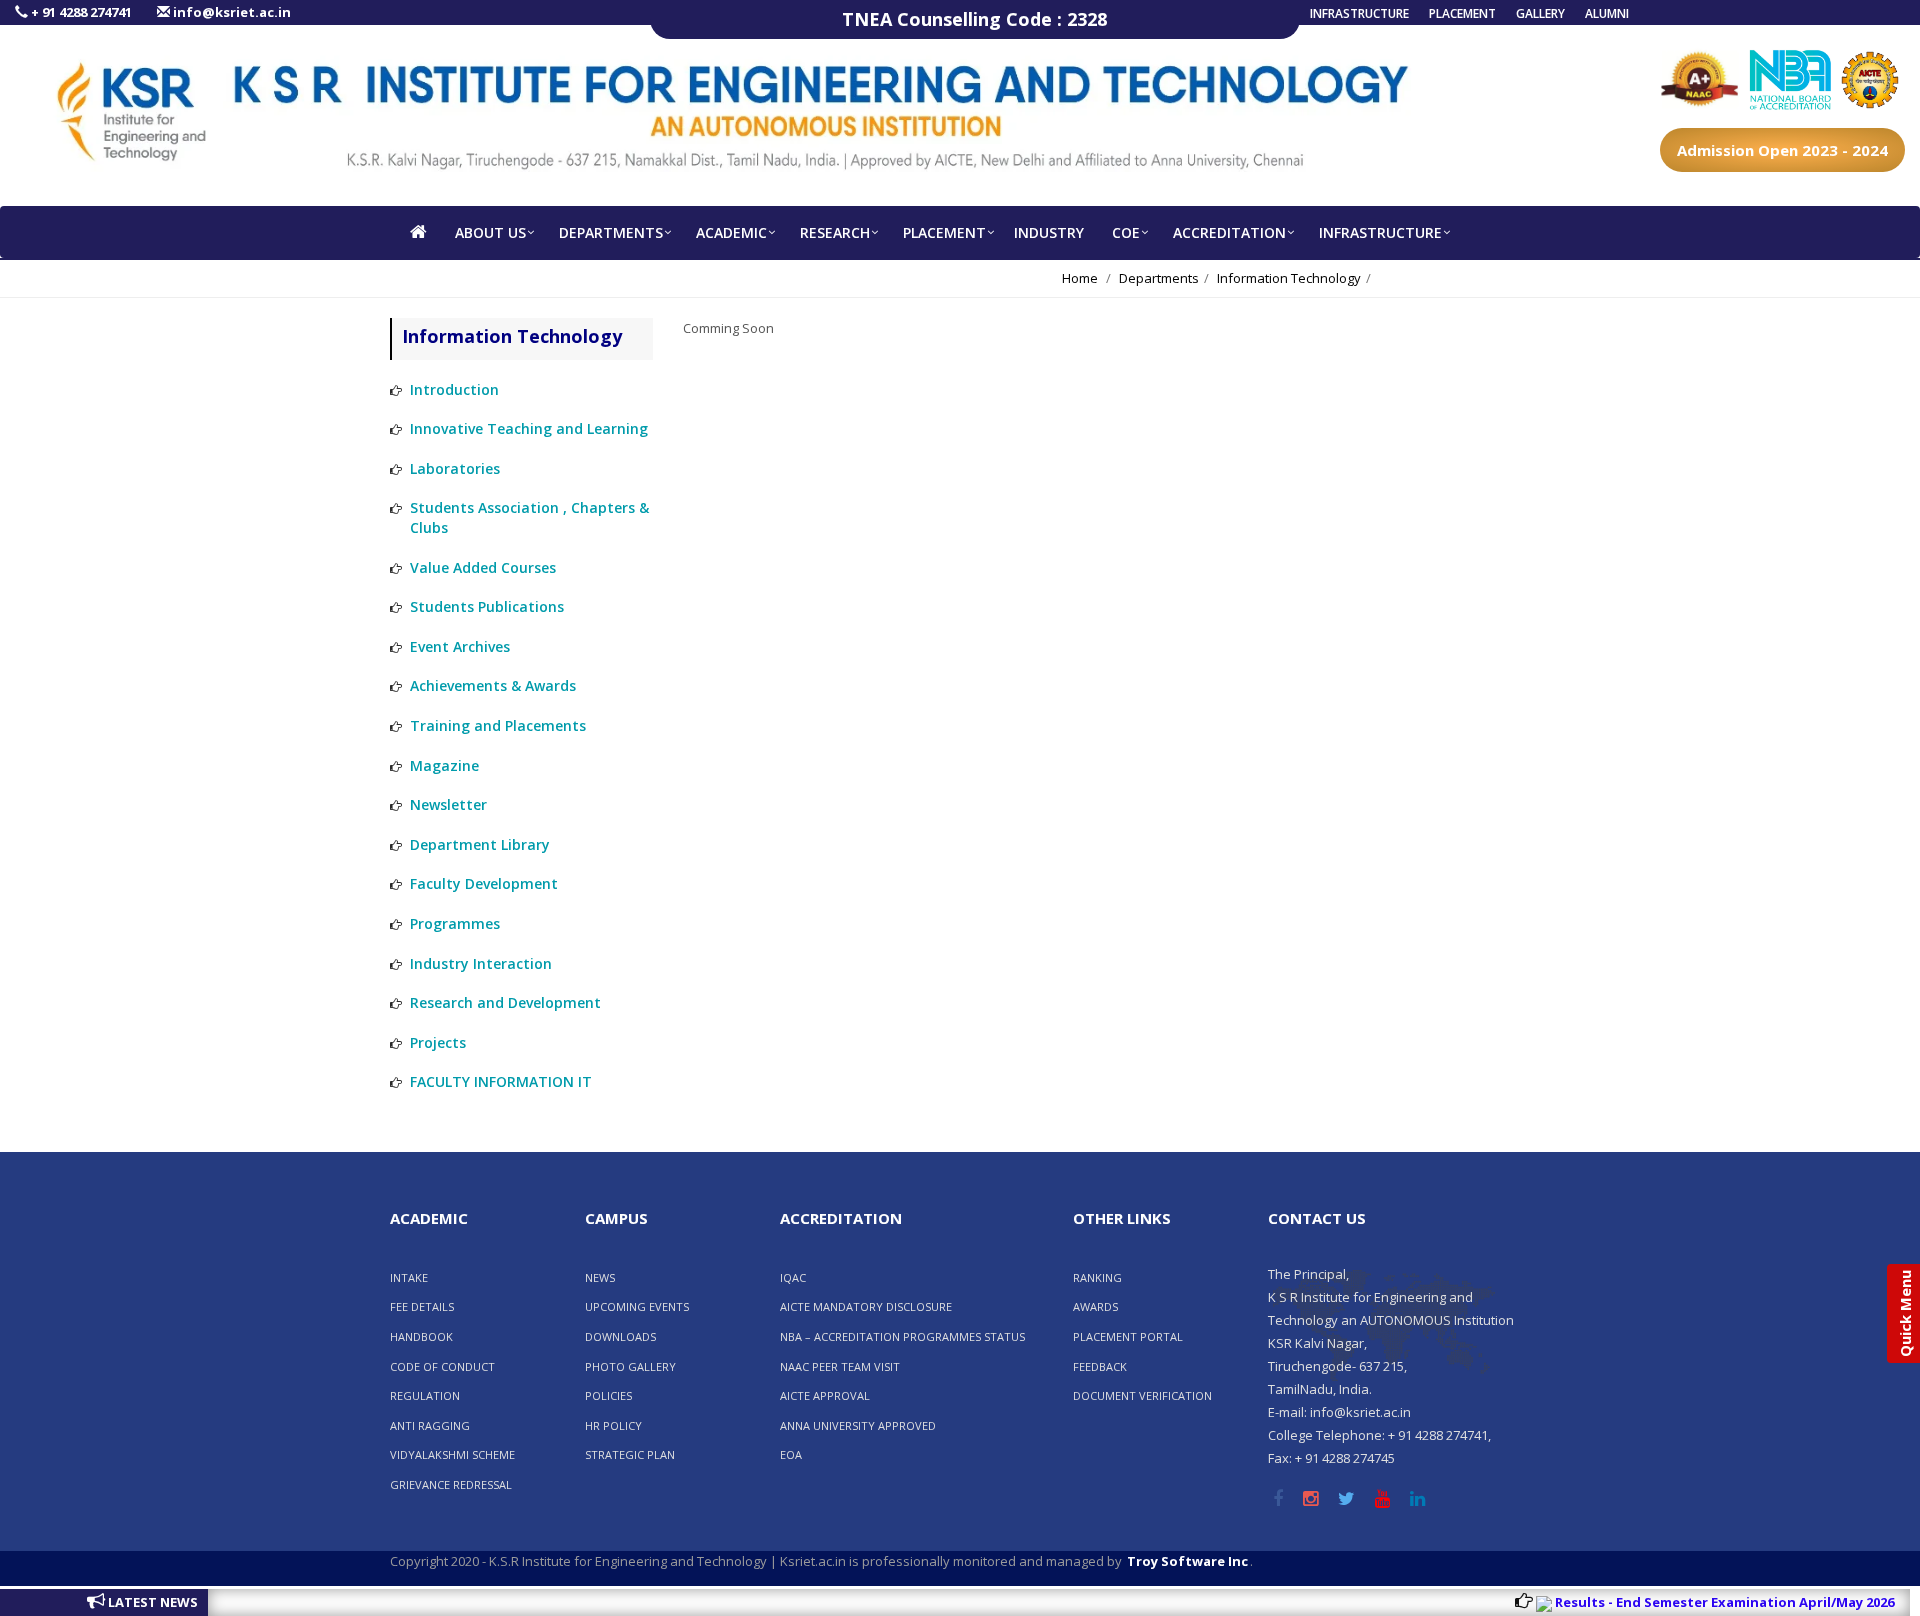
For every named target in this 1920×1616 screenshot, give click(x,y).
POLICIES (608, 1395)
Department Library (480, 844)
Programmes (455, 923)
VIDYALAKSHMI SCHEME (452, 1454)
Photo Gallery (630, 1366)
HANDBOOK (421, 1336)
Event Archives (460, 646)
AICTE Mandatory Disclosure (866, 1306)
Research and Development (505, 1002)
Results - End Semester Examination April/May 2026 (1688, 1602)
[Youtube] (1382, 1500)
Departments (611, 232)
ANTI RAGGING (430, 1425)
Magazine (444, 765)
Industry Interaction (481, 963)
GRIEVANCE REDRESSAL (451, 1484)
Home (1080, 278)
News (600, 1277)
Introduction (454, 389)
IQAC (793, 1277)
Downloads (620, 1336)
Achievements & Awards (493, 685)
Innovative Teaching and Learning (529, 428)
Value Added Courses (483, 567)
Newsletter (448, 804)
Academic (731, 232)
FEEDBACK (1100, 1366)
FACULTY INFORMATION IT (501, 1081)
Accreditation (1229, 232)
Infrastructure (1359, 13)
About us (490, 232)
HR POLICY (613, 1425)
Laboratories (455, 468)
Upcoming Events (637, 1306)
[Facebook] (1278, 1500)
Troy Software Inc (1187, 1561)
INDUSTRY (1049, 232)
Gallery (1540, 13)
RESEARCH (835, 232)
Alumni (1607, 13)
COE (1126, 232)
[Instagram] (1310, 1500)
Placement (1462, 13)
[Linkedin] (1417, 1500)
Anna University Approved (858, 1425)
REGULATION (425, 1395)
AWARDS (1095, 1306)
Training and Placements (498, 725)
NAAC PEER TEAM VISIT (840, 1366)
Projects (438, 1042)
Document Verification (1142, 1395)
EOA (791, 1454)
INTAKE (409, 1277)
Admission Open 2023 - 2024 (1782, 150)
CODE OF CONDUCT (442, 1366)
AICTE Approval (825, 1395)
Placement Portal (1128, 1336)
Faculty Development (484, 883)
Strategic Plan (630, 1454)
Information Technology (1289, 278)
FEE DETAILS (422, 1306)
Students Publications (487, 606)
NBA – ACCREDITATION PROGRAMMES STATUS (902, 1336)
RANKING (1097, 1277)
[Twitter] (1346, 1500)
